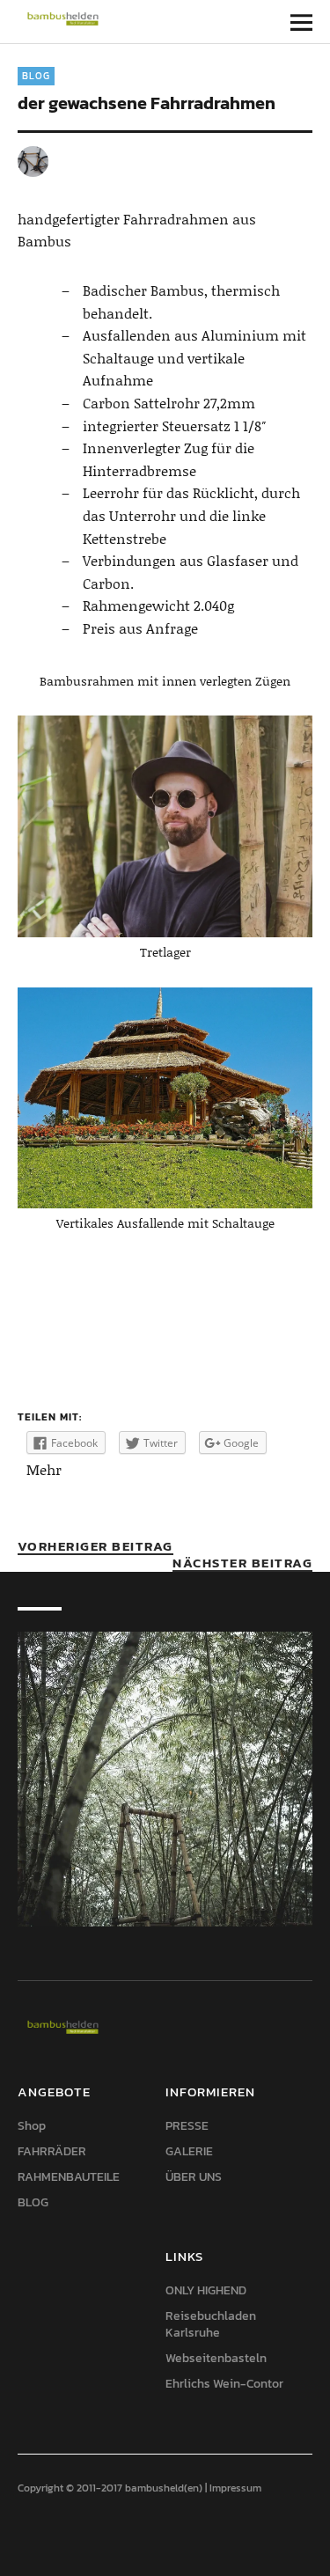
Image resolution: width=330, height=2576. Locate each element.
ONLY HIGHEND (206, 2290)
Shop (32, 2126)
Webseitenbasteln (216, 2358)
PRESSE (187, 2126)
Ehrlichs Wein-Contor (224, 2384)
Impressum (235, 2488)
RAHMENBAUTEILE (69, 2177)
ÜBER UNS (194, 2177)
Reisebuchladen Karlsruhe (211, 2324)
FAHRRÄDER (52, 2151)
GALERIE (189, 2151)
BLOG (36, 76)
